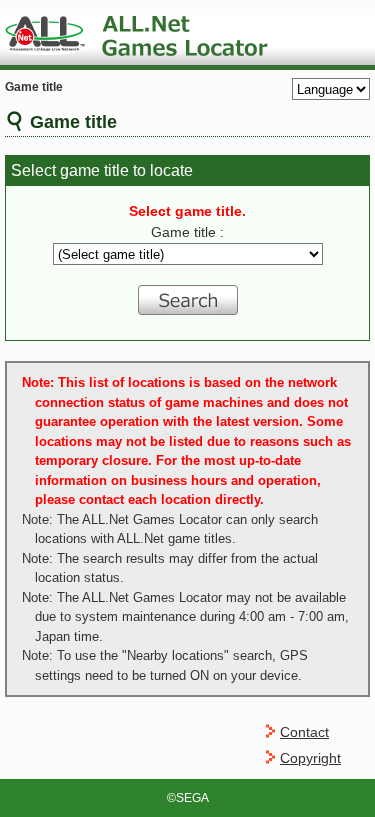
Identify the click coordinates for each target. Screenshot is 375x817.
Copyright (310, 758)
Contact (304, 732)
